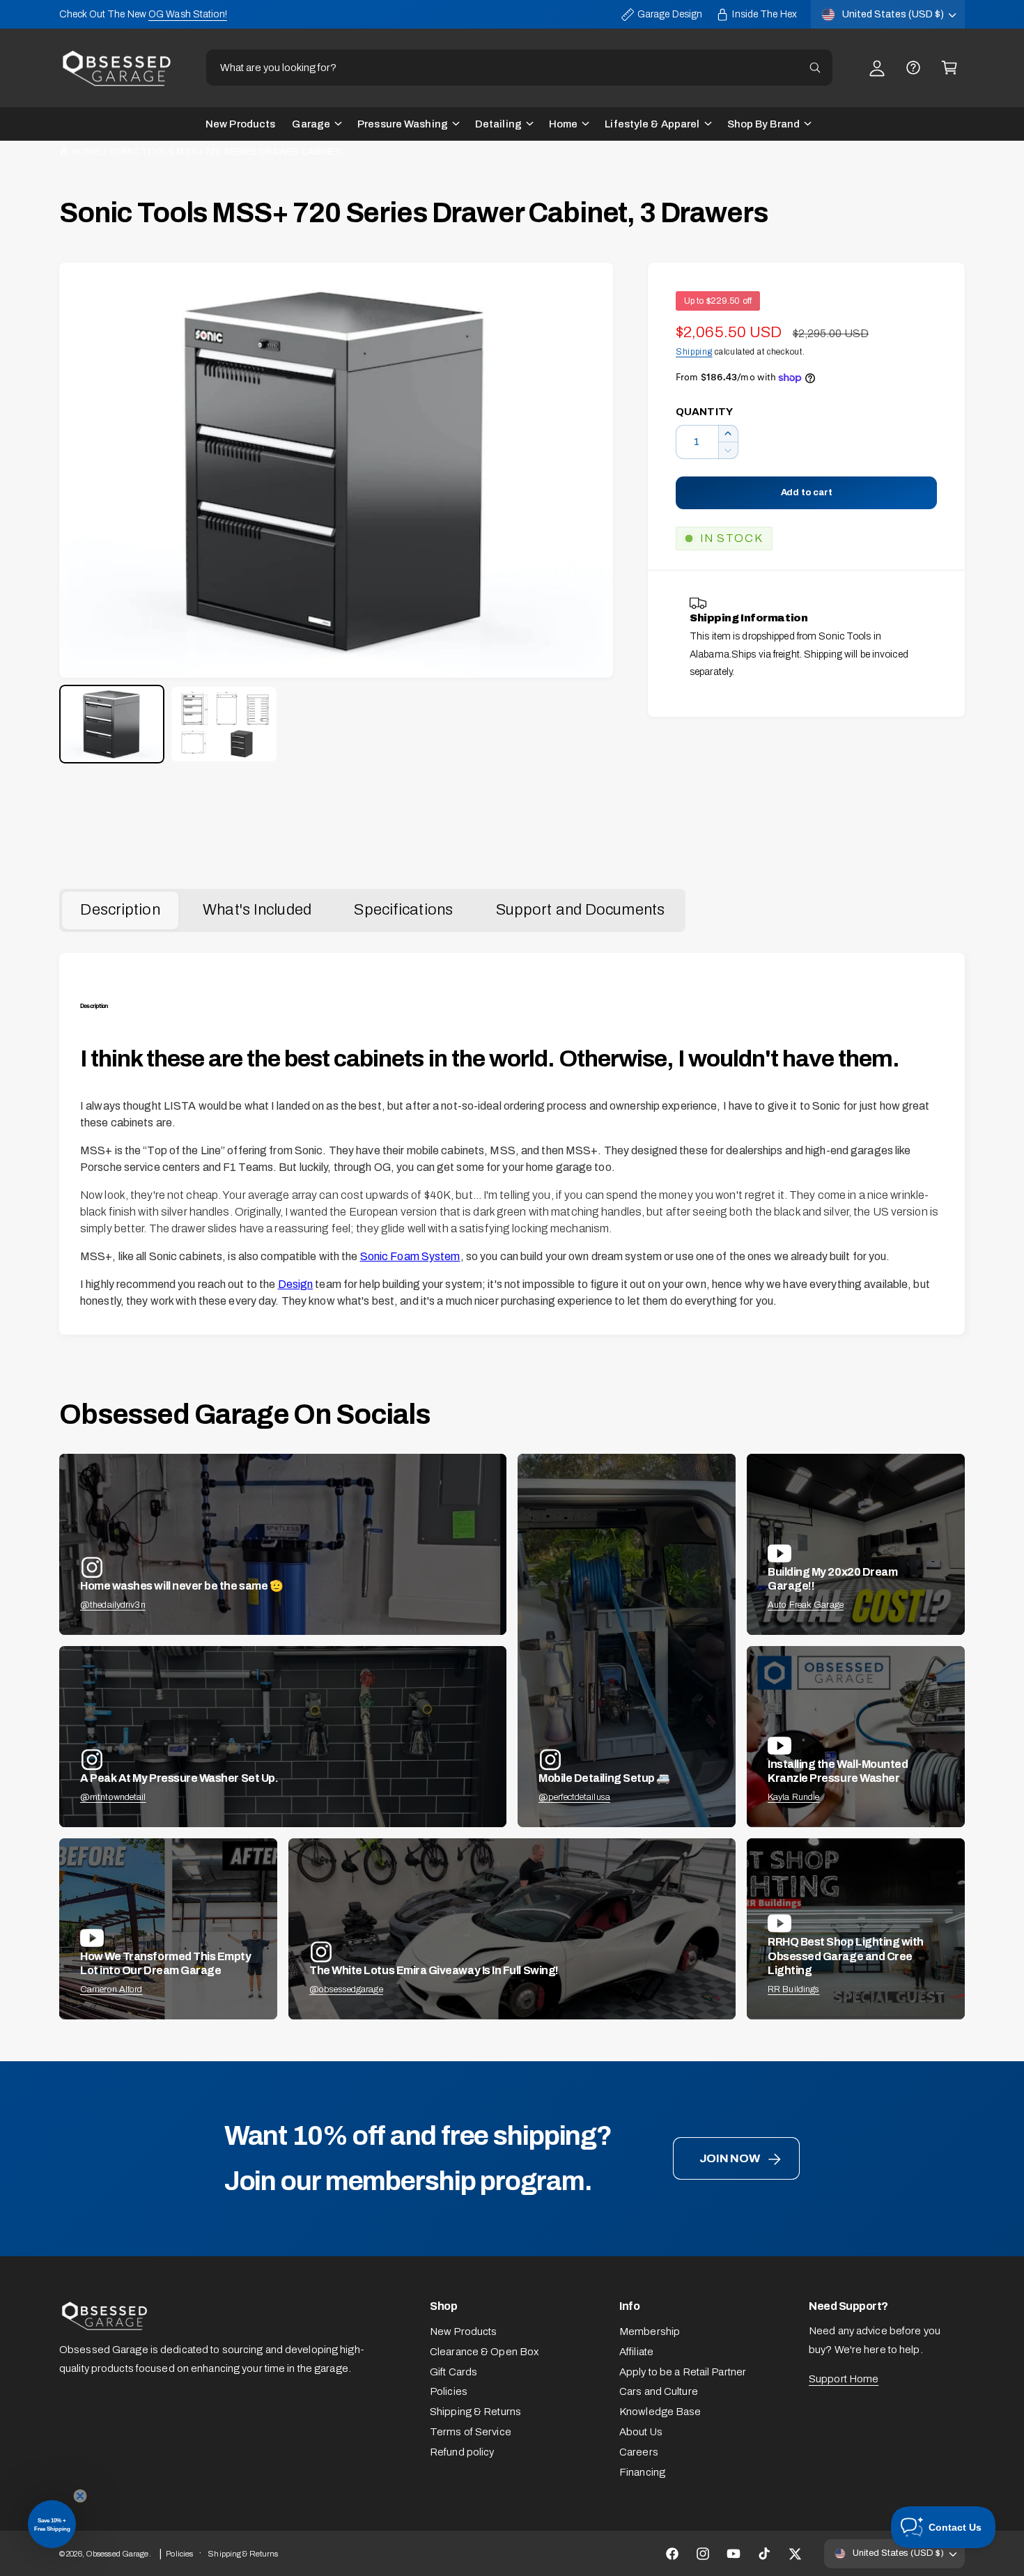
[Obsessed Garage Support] (913, 68)
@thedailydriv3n (113, 1605)
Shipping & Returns (475, 2412)
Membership (650, 2331)
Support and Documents (580, 910)
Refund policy (462, 2452)
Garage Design (670, 14)
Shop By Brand (763, 124)
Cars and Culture (659, 2391)
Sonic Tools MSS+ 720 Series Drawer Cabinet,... (229, 152)
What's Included (257, 910)
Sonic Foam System (410, 1256)
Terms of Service (471, 2432)
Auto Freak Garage (806, 1605)
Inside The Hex (765, 14)
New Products (463, 2331)
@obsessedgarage (346, 1989)
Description (120, 910)
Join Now (730, 2158)
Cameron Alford (111, 1989)
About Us (641, 2432)
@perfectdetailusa (574, 1797)
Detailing (498, 124)
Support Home (844, 2379)
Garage (311, 124)
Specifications (403, 910)
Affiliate (636, 2352)
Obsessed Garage (117, 2554)
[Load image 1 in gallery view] (112, 724)
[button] (949, 68)
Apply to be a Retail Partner (683, 2372)
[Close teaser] (80, 2496)
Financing (642, 2472)
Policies (449, 2391)
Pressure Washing (403, 124)
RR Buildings (793, 1989)
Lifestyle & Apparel (652, 124)
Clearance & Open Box (484, 2352)
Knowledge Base (660, 2412)
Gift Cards (453, 2372)
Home (563, 124)
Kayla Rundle (793, 1797)
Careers (639, 2452)
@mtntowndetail (113, 1797)
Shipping (694, 352)
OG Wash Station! (188, 14)
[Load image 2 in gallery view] (224, 724)
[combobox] (519, 68)
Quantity (704, 412)
